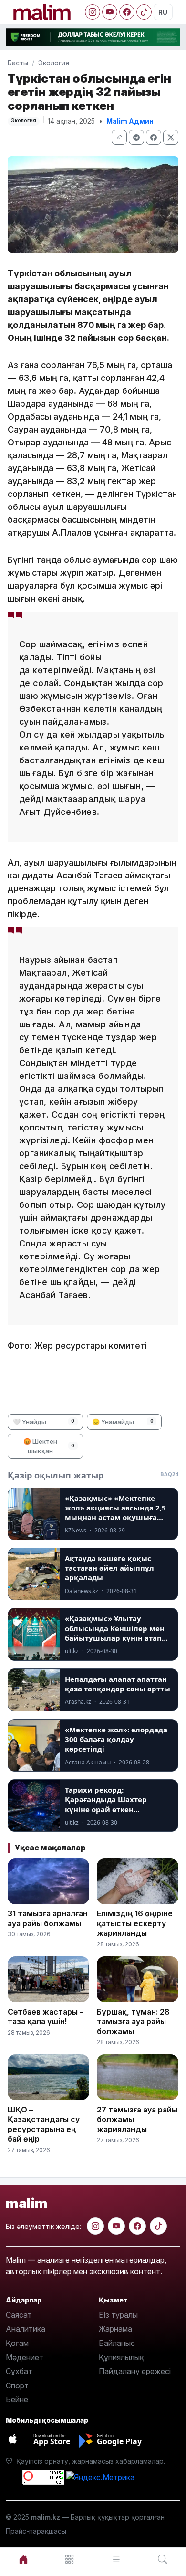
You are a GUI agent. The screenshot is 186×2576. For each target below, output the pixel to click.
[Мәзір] (70, 2560)
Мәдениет (25, 2357)
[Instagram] (93, 12)
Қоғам (17, 2343)
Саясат (19, 2315)
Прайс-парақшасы (36, 2531)
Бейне (17, 2399)
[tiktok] (158, 2226)
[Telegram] (136, 137)
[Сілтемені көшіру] (119, 137)
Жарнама (115, 2329)
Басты (18, 63)
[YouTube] (110, 12)
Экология (54, 63)
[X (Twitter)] (171, 137)
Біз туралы (118, 2315)
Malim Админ (130, 121)
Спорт (17, 2386)
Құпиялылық (121, 2357)
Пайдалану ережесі (135, 2371)
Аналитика (26, 2329)
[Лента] (116, 2560)
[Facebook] (127, 12)
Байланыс (117, 2343)
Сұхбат (19, 2371)
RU (163, 12)
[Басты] (23, 2560)
